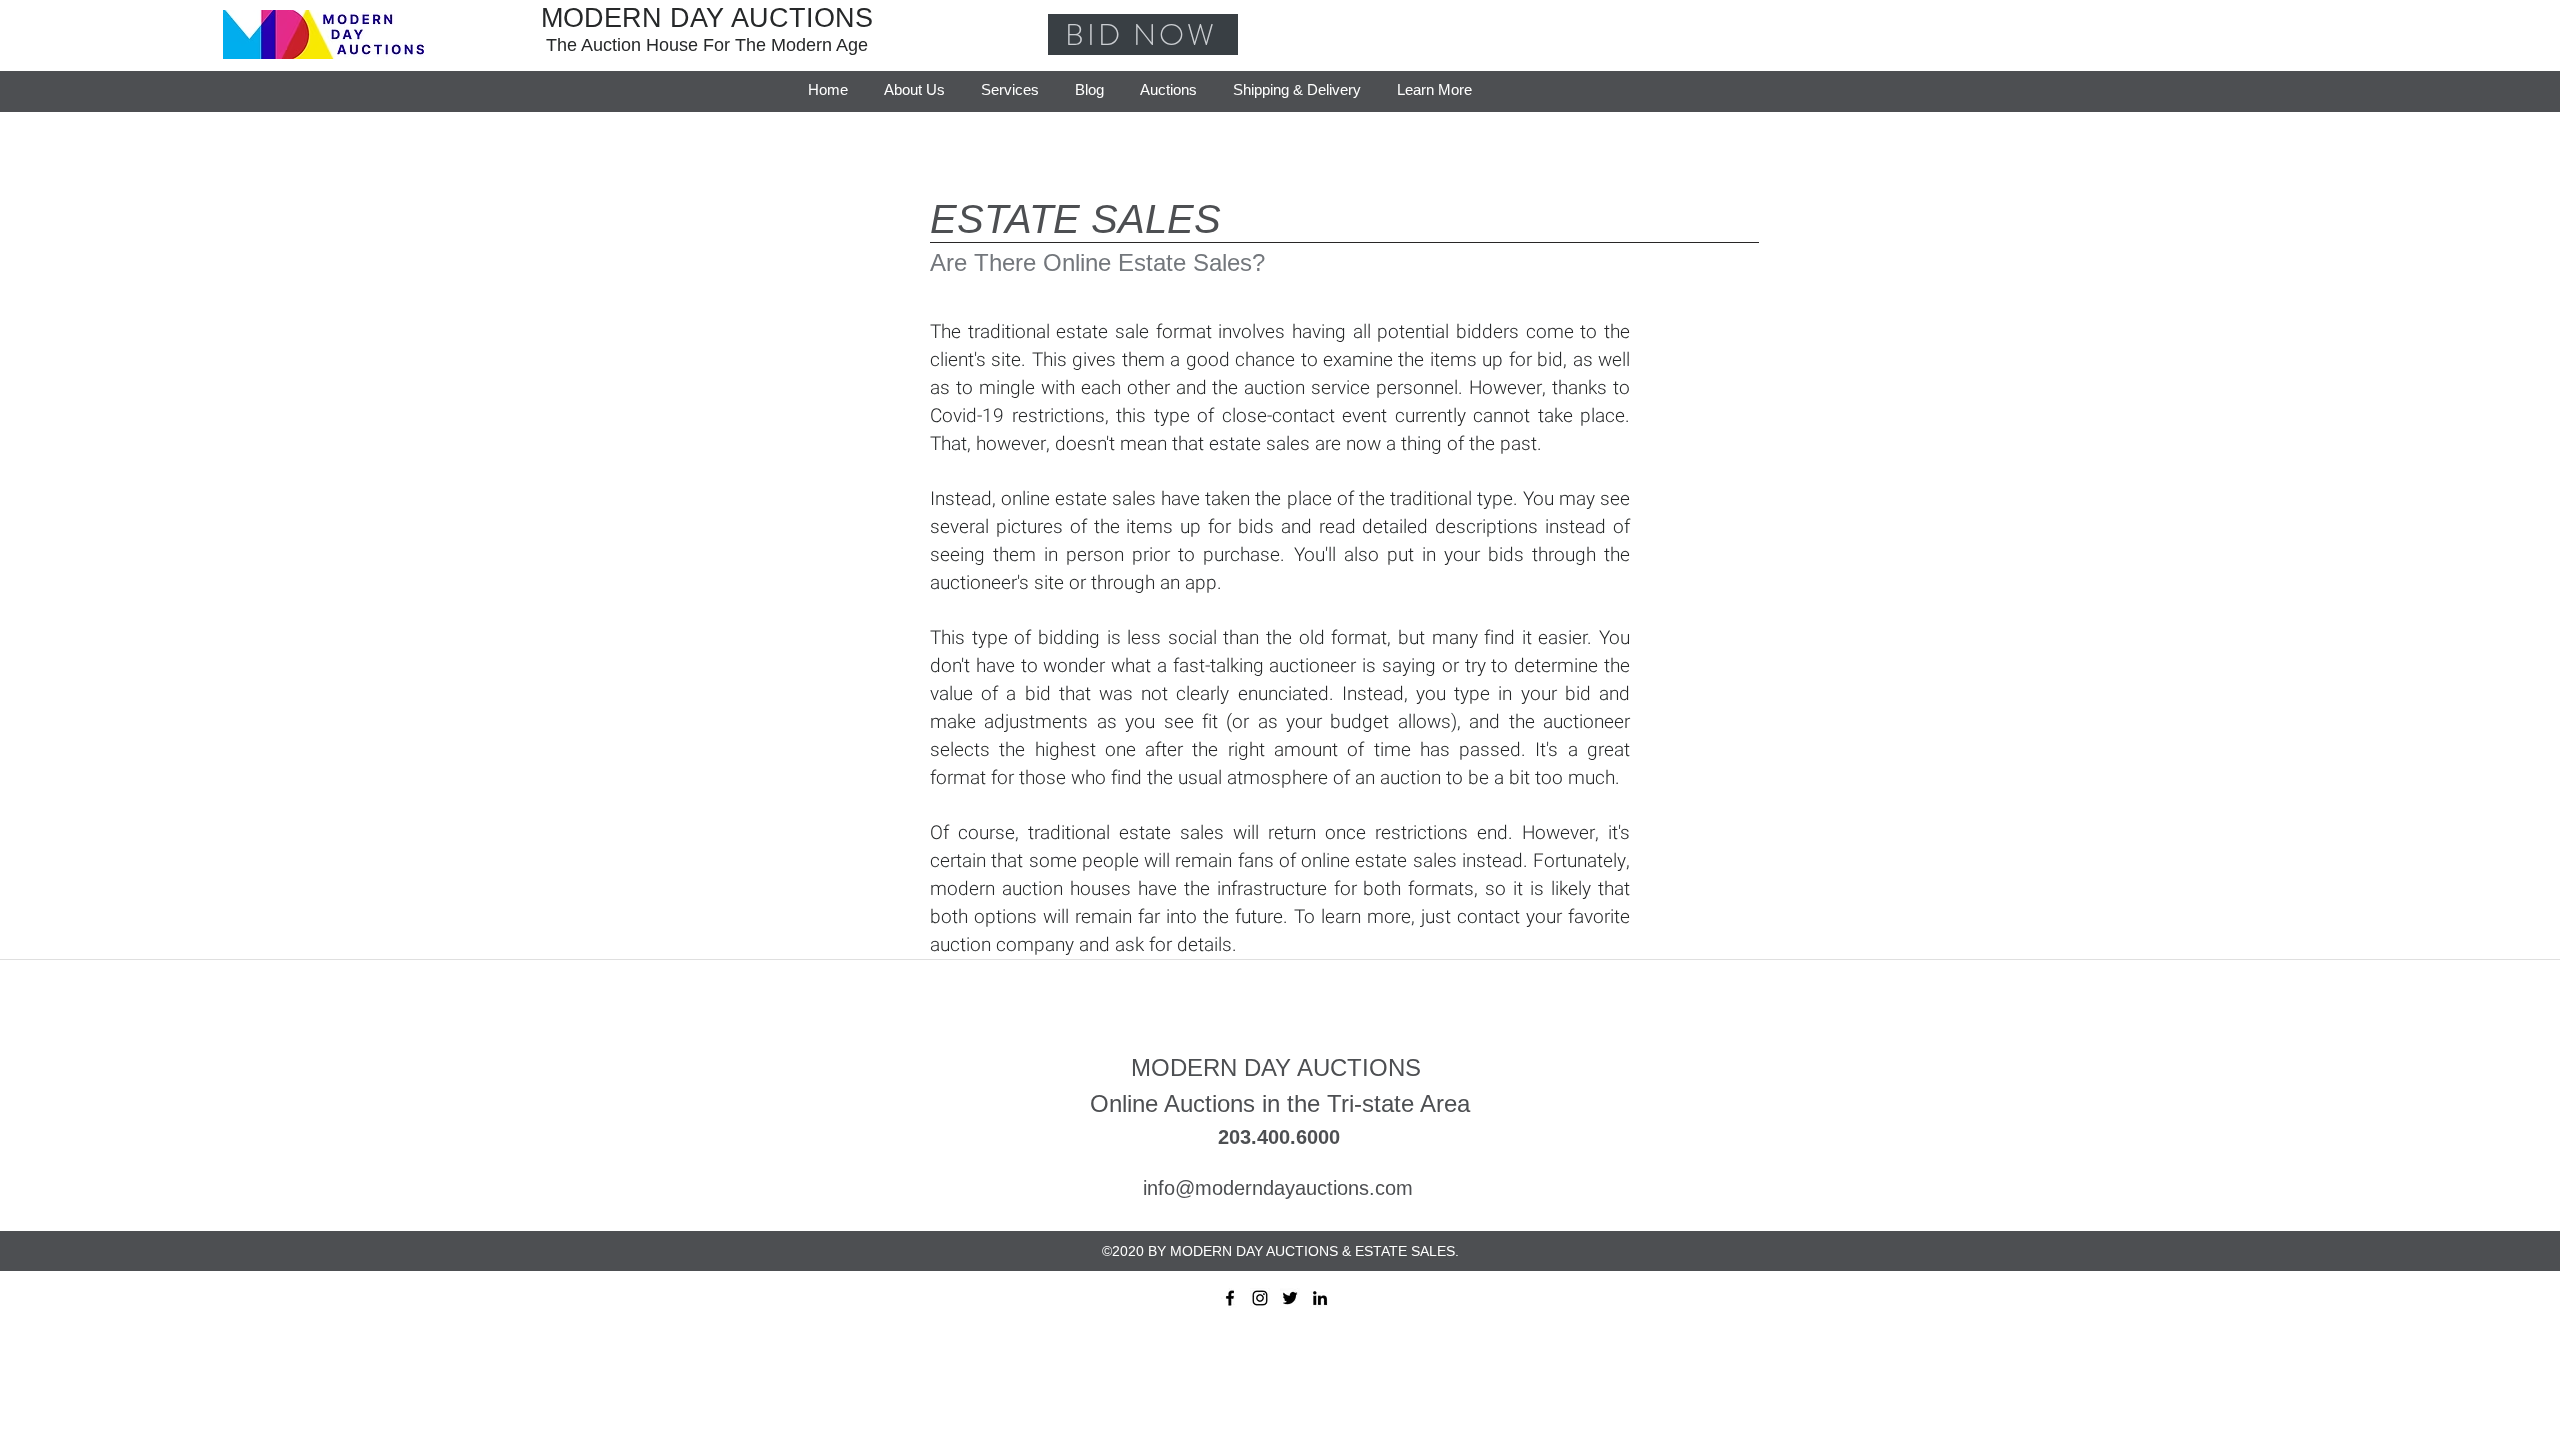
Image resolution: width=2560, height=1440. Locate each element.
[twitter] (1290, 1298)
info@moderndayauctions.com (1278, 1188)
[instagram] (1260, 1298)
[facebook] (1230, 1298)
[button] (1434, 81)
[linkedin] (1320, 1298)
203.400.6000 (1279, 1137)
